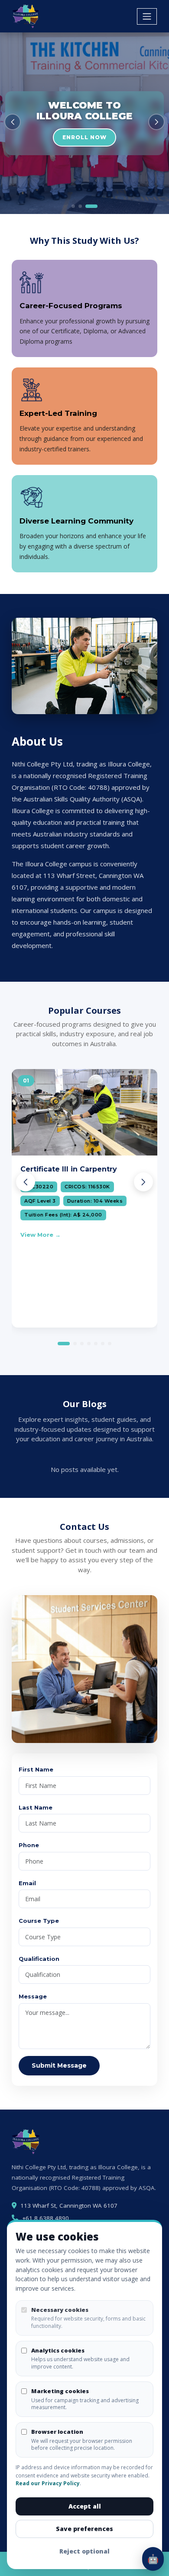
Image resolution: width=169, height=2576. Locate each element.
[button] (13, 122)
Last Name (36, 1807)
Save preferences (84, 2529)
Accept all (85, 2506)
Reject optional (84, 2551)
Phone (29, 1845)
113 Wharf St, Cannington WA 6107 (69, 2206)
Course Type (39, 1921)
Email (27, 1883)
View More (37, 1235)
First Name (36, 1769)
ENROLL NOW (84, 137)
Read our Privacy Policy (48, 2483)
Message (33, 1996)
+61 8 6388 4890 (45, 2218)
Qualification (39, 1959)
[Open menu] (147, 16)
